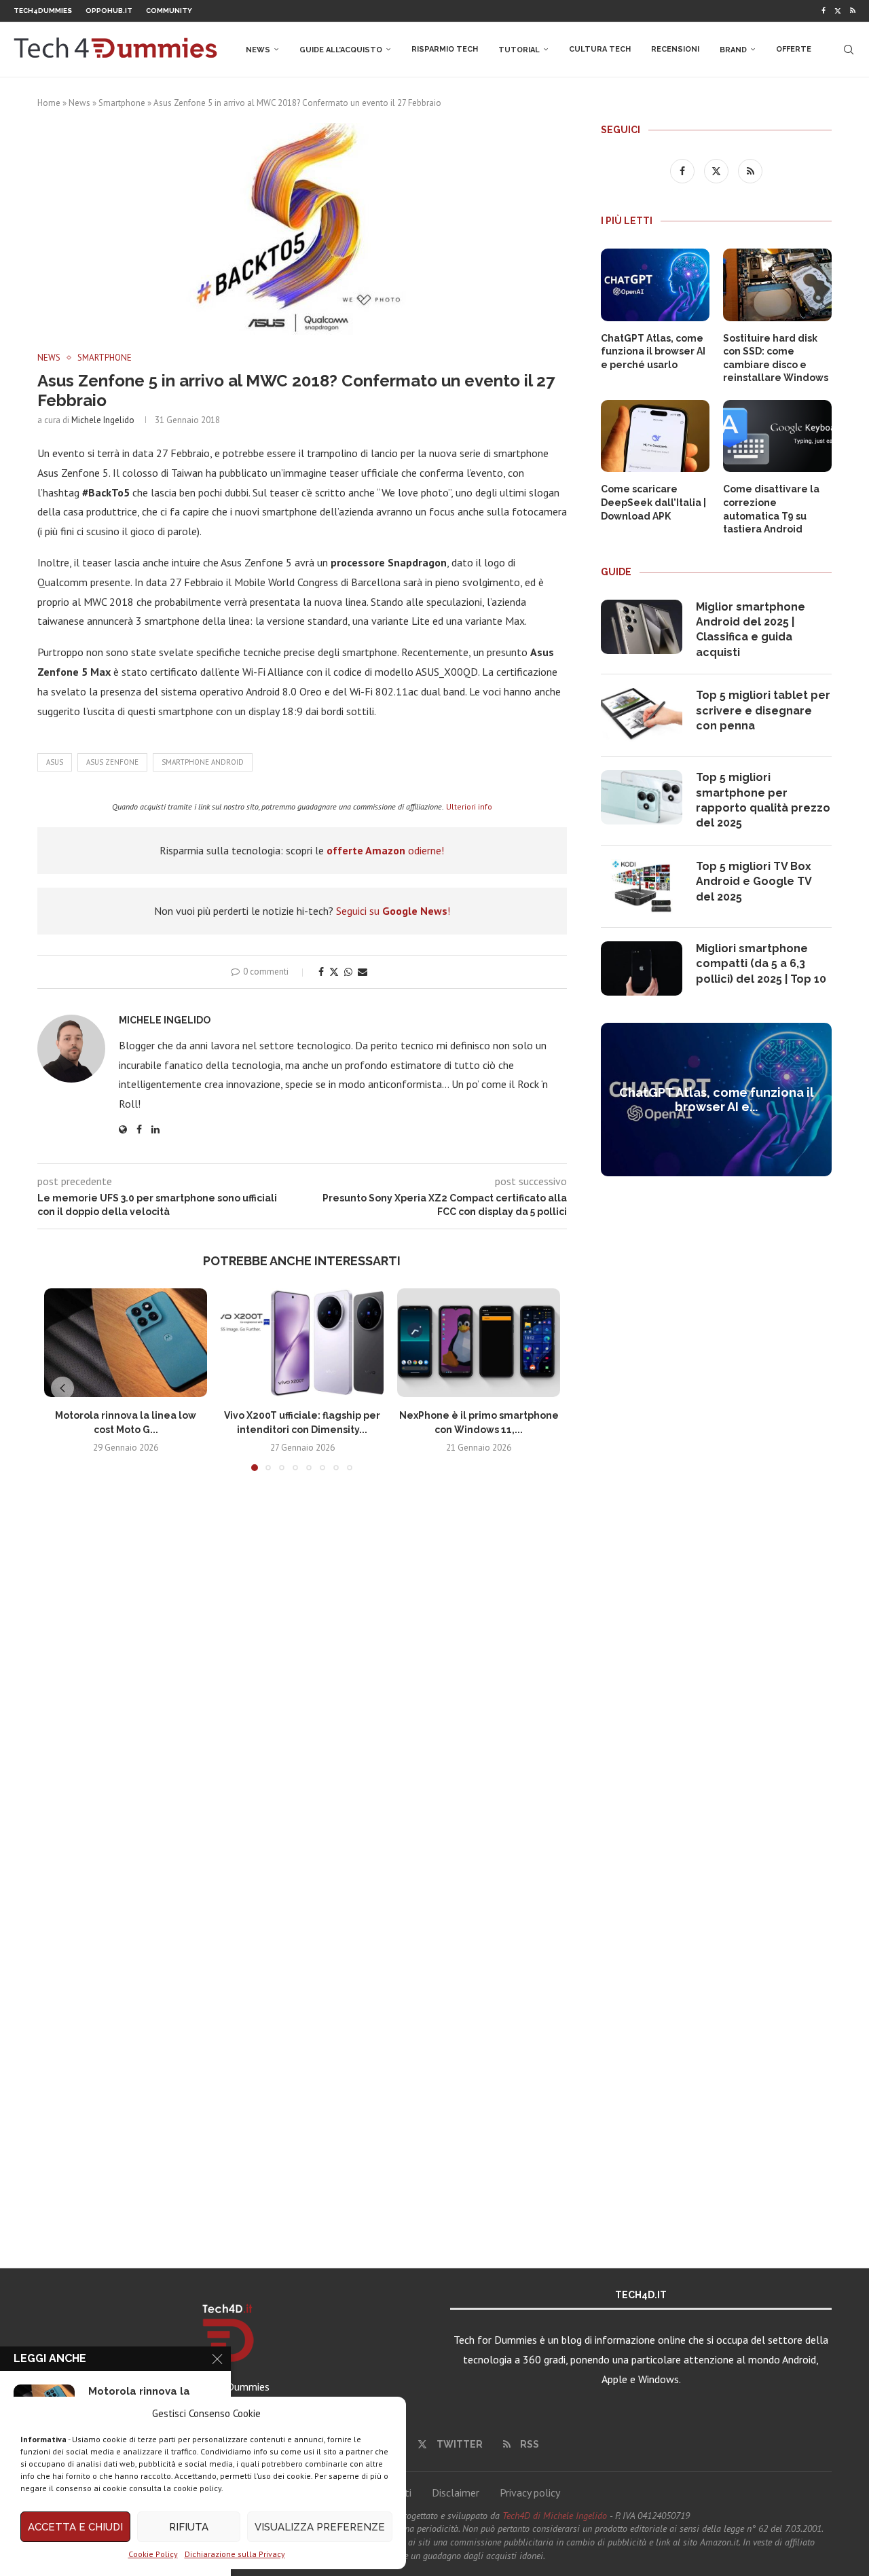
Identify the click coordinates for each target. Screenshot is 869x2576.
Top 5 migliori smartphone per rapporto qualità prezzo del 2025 (763, 800)
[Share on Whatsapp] (348, 972)
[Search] (849, 50)
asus (55, 762)
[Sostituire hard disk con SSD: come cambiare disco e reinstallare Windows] (777, 285)
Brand (733, 50)
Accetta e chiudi (75, 2527)
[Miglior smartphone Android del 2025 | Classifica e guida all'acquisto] (642, 627)
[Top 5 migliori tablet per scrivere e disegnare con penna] (642, 715)
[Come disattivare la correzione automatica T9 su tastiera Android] (777, 436)
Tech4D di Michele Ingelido (555, 2516)
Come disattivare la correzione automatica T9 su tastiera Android (771, 509)
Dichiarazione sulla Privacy (235, 2554)
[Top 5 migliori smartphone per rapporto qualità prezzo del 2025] (642, 797)
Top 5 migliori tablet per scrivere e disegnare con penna (763, 710)
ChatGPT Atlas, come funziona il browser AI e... (717, 1100)
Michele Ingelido (103, 420)
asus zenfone (112, 762)
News (258, 50)
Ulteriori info (469, 806)
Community (169, 11)
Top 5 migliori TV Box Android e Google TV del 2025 (754, 882)
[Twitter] (838, 11)
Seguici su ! (393, 911)
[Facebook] (824, 11)
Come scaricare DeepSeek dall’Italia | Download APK (653, 502)
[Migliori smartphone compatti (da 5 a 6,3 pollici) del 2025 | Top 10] (642, 968)
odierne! (385, 850)
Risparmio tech (445, 49)
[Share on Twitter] (334, 972)
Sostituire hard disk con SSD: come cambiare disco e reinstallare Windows (776, 358)
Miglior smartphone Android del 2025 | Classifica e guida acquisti (751, 630)
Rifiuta (189, 2527)
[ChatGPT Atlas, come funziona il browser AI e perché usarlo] (655, 285)
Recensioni (675, 49)
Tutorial (519, 50)
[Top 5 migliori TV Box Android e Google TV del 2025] (642, 886)
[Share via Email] (363, 972)
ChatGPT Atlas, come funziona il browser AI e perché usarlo (653, 351)
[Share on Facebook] (321, 972)
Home (49, 103)
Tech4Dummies (43, 11)
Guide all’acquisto (341, 50)
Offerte (794, 49)
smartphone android (203, 762)
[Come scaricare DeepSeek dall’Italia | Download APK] (655, 436)
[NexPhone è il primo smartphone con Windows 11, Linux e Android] (479, 1343)
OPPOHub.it (109, 11)
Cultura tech (600, 49)
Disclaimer (456, 2492)
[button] (62, 1388)
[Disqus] (302, 1683)
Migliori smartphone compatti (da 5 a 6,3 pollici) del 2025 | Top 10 (761, 964)
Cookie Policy (153, 2554)
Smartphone (122, 103)
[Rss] (853, 11)
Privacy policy (530, 2492)
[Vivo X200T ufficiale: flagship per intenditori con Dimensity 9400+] (302, 1343)
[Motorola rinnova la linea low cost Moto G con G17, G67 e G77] (126, 1343)
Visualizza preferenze (320, 2527)
